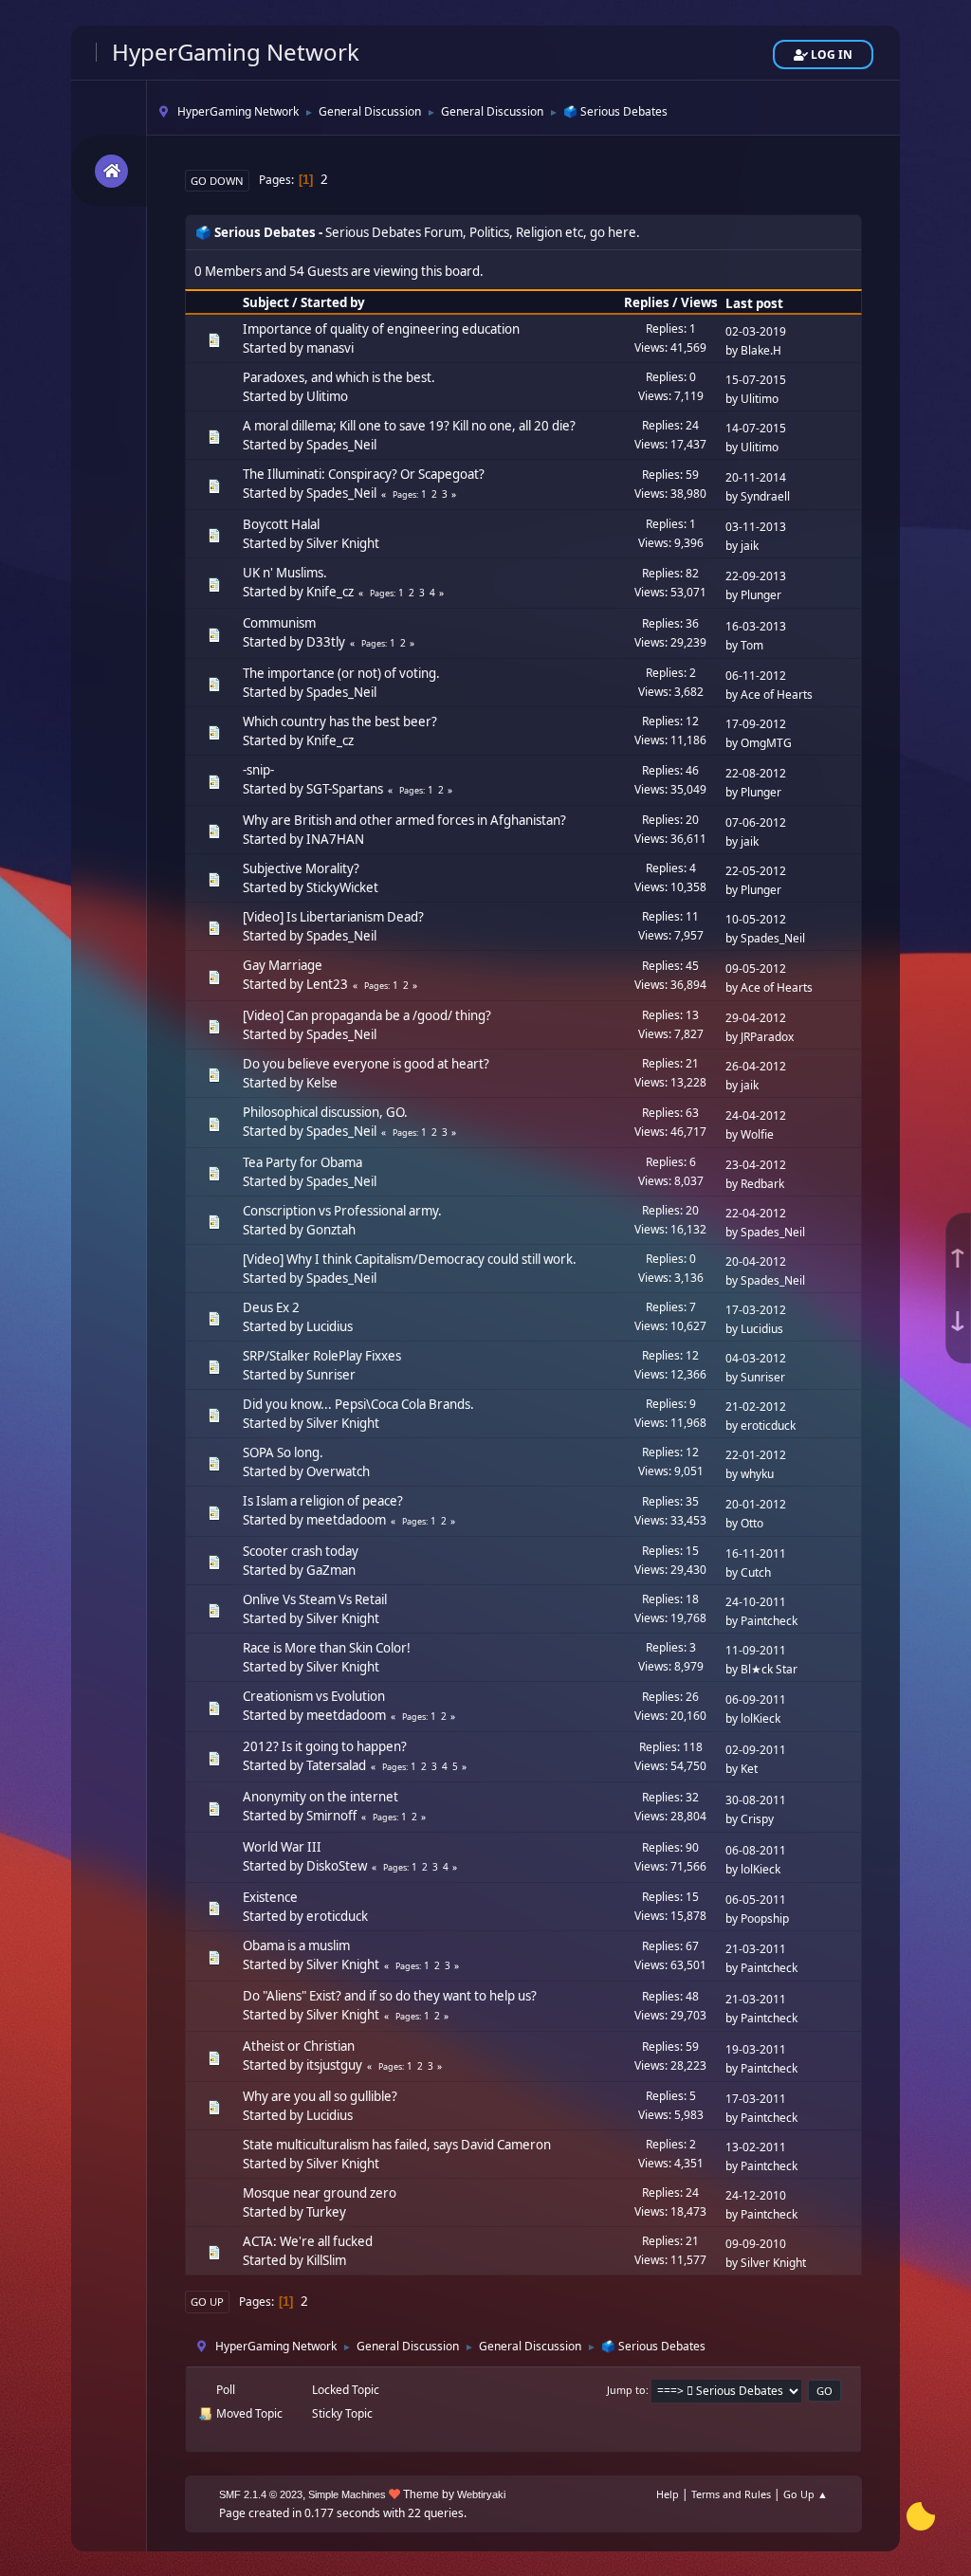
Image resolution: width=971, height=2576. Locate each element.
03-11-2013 (756, 527)
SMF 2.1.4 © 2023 (261, 2494)
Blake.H (761, 350)
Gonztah (331, 1230)
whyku (757, 1474)
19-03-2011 (756, 2049)
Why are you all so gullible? (320, 2096)
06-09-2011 (756, 1699)
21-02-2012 (756, 1407)
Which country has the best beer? (340, 722)
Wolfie (757, 1134)
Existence (270, 1897)
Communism (279, 623)
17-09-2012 (756, 724)
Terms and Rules (731, 2494)
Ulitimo (327, 396)
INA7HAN (335, 839)
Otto (752, 1523)
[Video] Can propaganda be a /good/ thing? (367, 1015)
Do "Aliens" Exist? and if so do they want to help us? (390, 1996)
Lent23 (327, 984)
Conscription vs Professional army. (342, 1211)
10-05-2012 (756, 919)
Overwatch (338, 1471)
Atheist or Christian (299, 2046)
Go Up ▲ (806, 2494)
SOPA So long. (283, 1452)
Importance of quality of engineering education (381, 329)
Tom (752, 645)
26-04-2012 (756, 1066)
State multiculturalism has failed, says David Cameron (397, 2145)
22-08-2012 (756, 773)
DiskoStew (337, 1866)
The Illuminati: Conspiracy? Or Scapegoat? (364, 474)
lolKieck (760, 1718)
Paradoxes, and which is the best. (339, 377)
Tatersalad (336, 1765)
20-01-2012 (756, 1504)
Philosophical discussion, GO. (325, 1112)
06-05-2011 (756, 1900)
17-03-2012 (756, 1310)
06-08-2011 (756, 1850)
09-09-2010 (756, 2244)
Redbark (762, 1184)
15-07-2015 (756, 380)
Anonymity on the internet (321, 1797)
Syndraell (765, 496)
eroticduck (768, 1425)
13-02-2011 (756, 2147)
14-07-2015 (756, 428)
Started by (333, 302)
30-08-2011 (756, 1800)
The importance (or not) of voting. (341, 673)
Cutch (756, 1572)
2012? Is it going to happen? (325, 1746)
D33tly (326, 642)
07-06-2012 (756, 822)
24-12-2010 (756, 2195)
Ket (749, 1769)
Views (699, 302)
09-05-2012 (756, 968)
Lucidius (330, 1326)
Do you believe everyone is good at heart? (366, 1064)
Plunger (761, 595)
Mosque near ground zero (320, 2193)
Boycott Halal (281, 524)
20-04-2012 (756, 1261)
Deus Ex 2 (271, 1307)
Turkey (326, 2212)
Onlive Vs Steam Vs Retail (315, 1599)
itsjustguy (334, 2065)
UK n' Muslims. (285, 573)
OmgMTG (766, 743)
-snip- (258, 770)
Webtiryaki (481, 2494)
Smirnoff (331, 1816)
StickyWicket (342, 887)
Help (668, 2494)
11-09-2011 (756, 1650)
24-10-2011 (756, 1602)
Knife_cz (330, 592)
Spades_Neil (341, 445)
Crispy (757, 1819)
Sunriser (331, 1375)
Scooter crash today (301, 1551)
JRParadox (767, 1037)
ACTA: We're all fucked (308, 2241)
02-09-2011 (756, 1750)
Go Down (217, 181)
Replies (647, 302)
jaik (750, 546)
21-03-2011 (756, 1949)
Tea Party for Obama (302, 1162)
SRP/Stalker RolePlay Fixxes (322, 1356)
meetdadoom (346, 1520)
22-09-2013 (756, 576)
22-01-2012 (756, 1455)
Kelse (322, 1083)
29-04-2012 (756, 1018)
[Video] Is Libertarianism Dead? (333, 917)
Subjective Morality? (301, 868)
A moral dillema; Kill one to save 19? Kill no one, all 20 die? (409, 426)
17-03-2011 (756, 2099)
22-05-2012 (756, 871)
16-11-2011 (756, 1553)
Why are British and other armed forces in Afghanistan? (404, 820)
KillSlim (326, 2260)
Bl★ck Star (769, 1669)
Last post (754, 303)
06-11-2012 (756, 676)
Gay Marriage (283, 965)
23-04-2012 (756, 1165)
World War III (282, 1847)
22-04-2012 (756, 1213)
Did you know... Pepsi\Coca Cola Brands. (358, 1404)
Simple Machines (347, 2494)
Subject (266, 302)
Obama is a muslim (296, 1946)
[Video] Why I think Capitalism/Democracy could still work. (410, 1259)
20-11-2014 (756, 477)
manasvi (330, 348)
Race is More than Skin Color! (327, 1648)
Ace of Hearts (777, 694)
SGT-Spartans (345, 789)
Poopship (765, 1918)
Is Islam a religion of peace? (323, 1501)
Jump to (626, 2390)
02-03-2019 (756, 331)
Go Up (207, 2302)
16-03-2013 (756, 626)
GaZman (331, 1570)
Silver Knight (343, 543)
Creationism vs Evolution (314, 1696)
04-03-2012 (756, 1358)
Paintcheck (769, 1621)
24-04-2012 (756, 1115)
